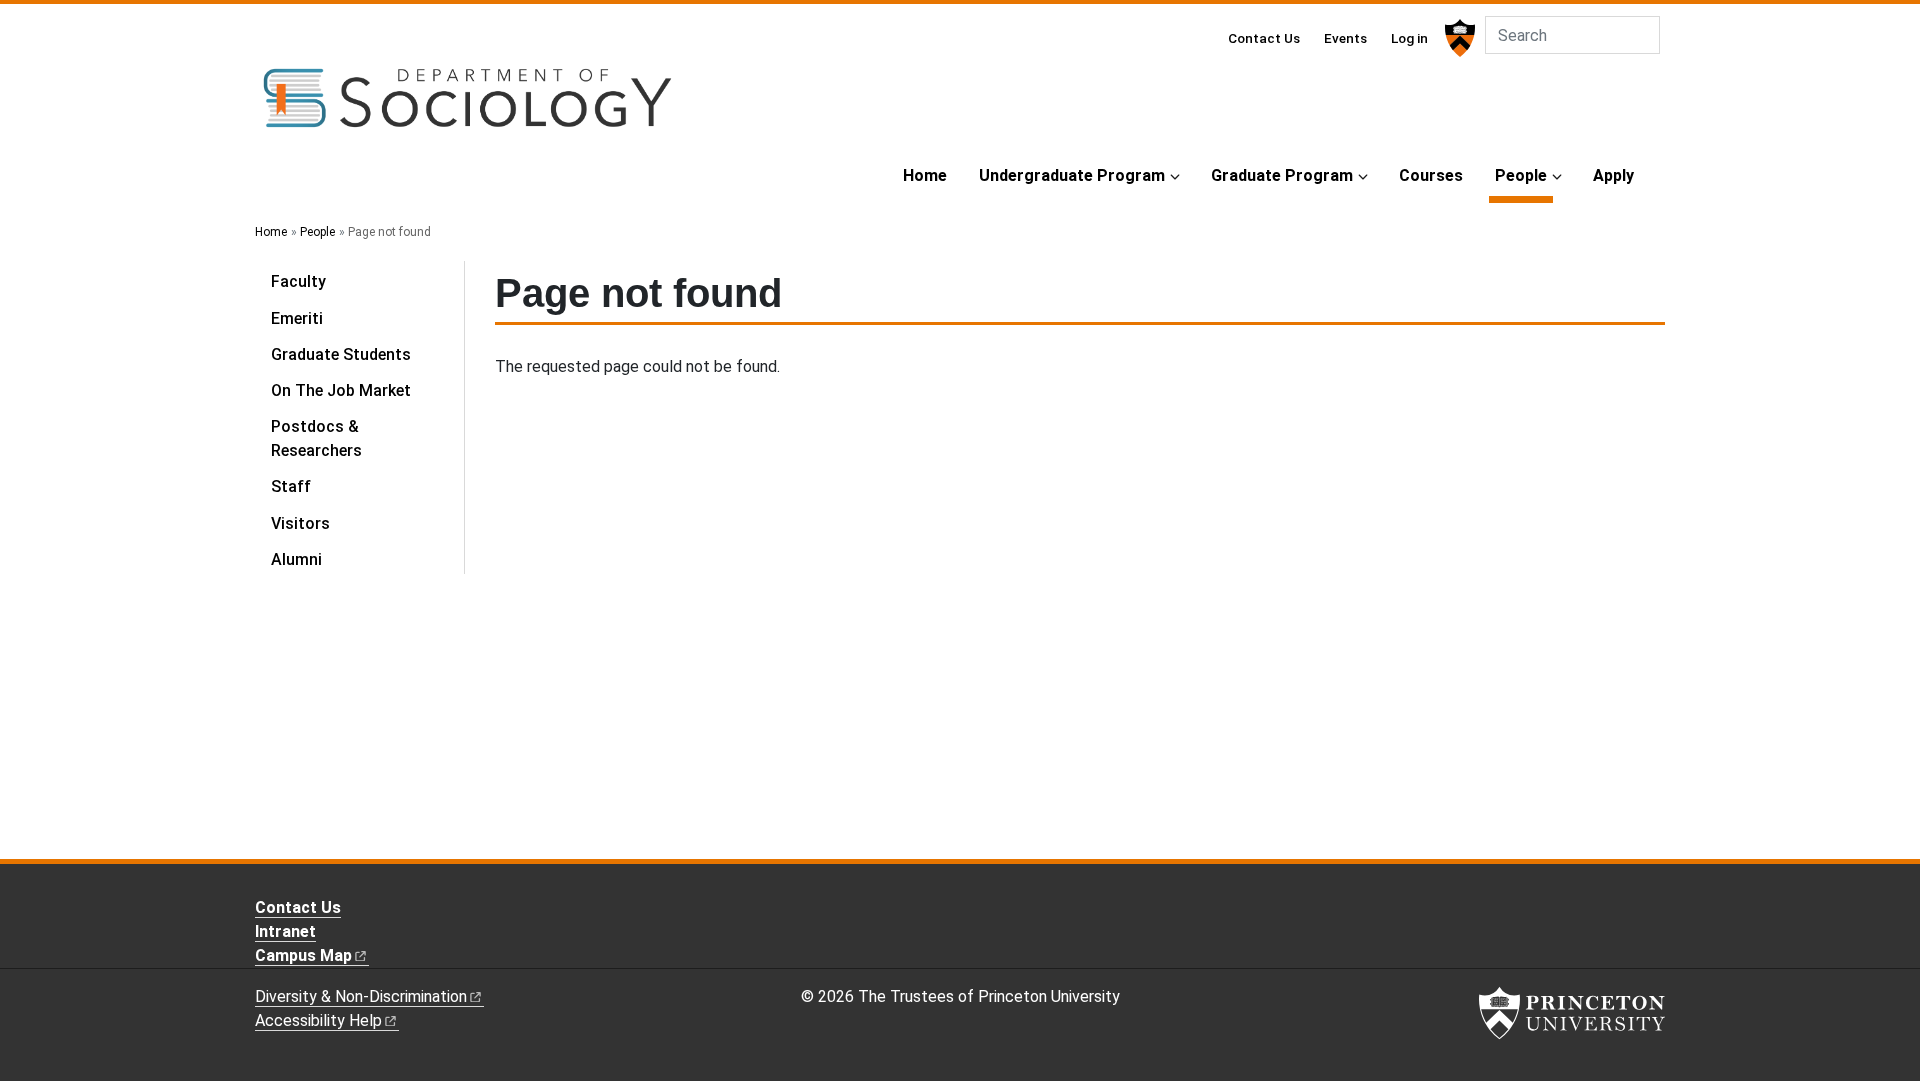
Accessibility (318, 1020)
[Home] (467, 106)
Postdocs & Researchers (316, 438)
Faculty (298, 281)
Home (925, 175)
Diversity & (361, 996)
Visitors (300, 523)
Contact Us (1264, 38)
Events (1345, 38)
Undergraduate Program (1072, 175)
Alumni (296, 559)
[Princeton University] (1457, 38)
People (1524, 175)
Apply (1613, 175)
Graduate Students (341, 354)
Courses (1431, 175)
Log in (1409, 38)
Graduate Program (1282, 175)
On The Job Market (341, 390)
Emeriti (297, 318)
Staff (291, 486)
